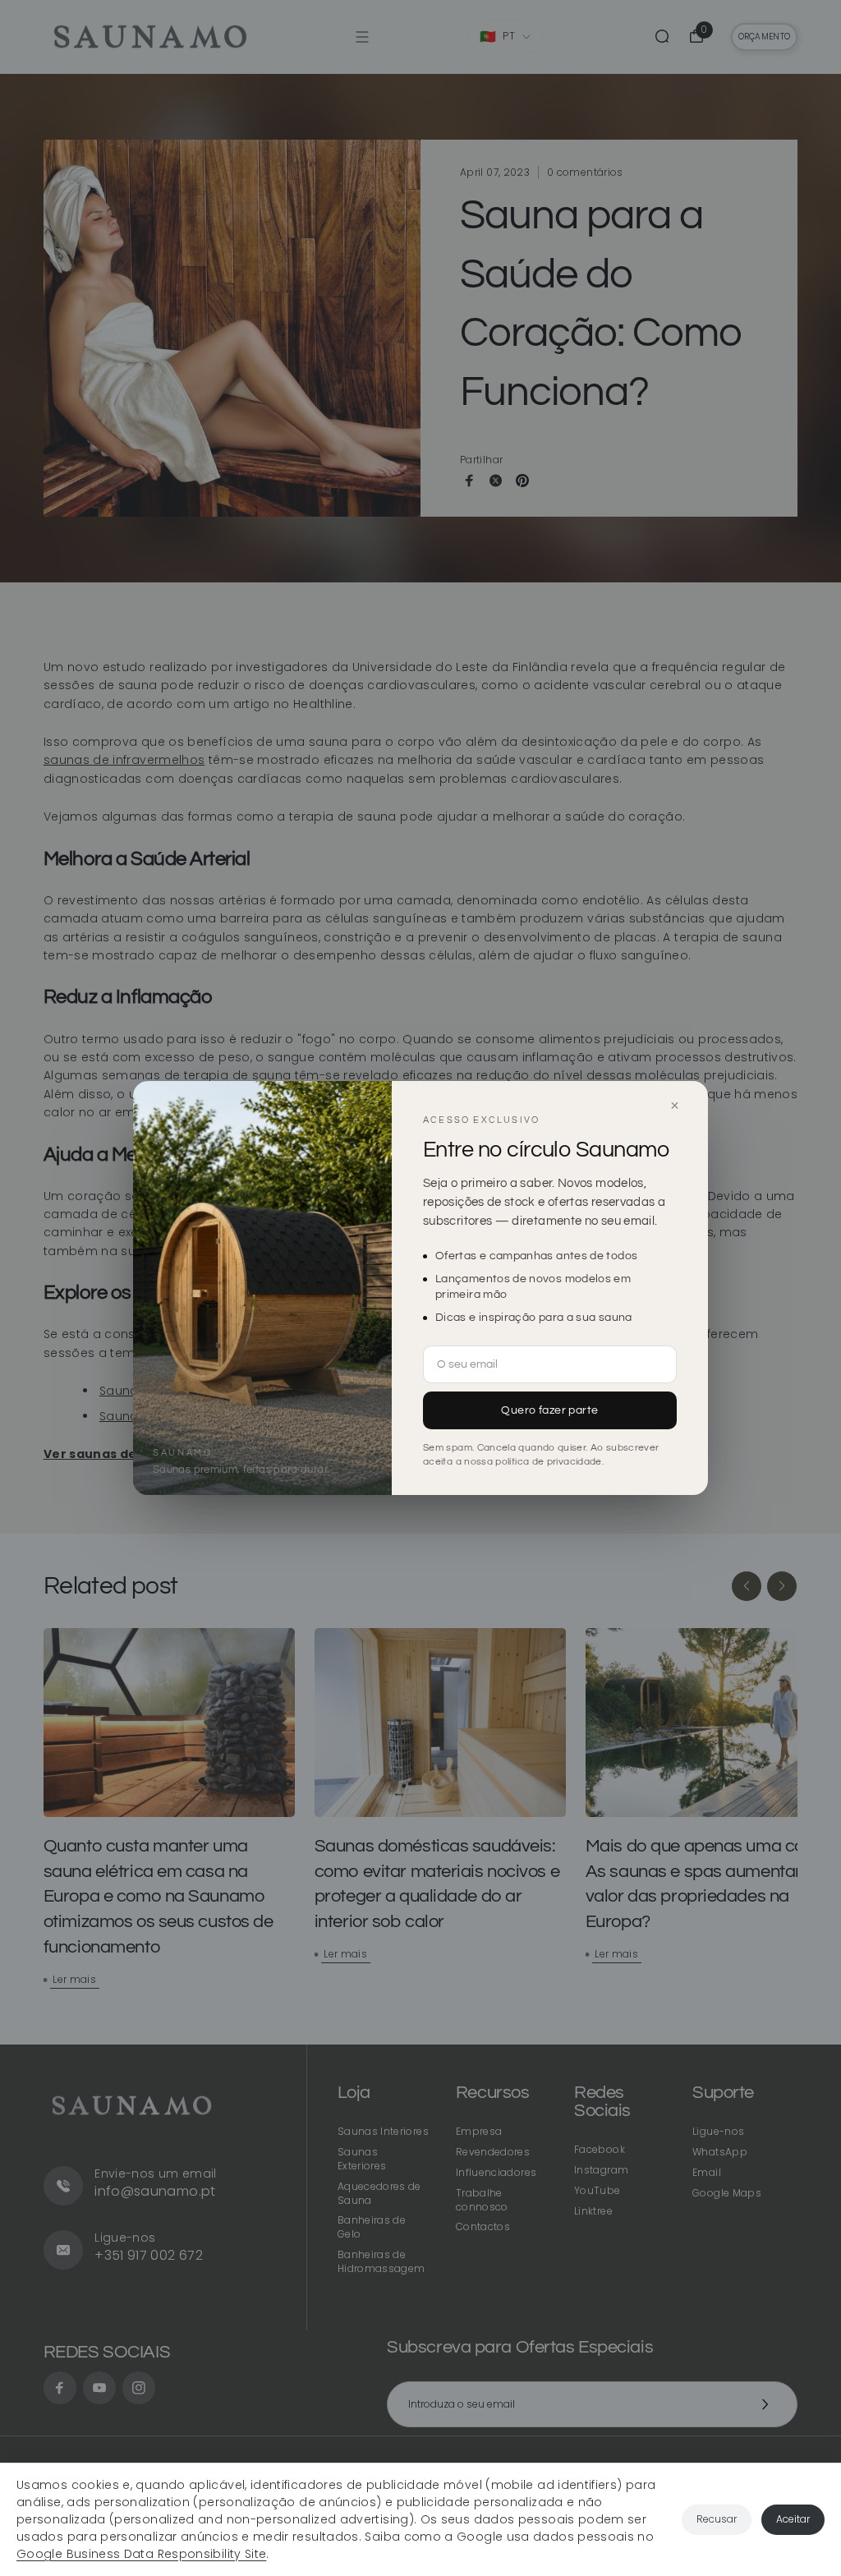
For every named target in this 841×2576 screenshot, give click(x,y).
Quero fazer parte (549, 1410)
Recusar (717, 2519)
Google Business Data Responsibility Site (141, 2554)
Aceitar (793, 2519)
